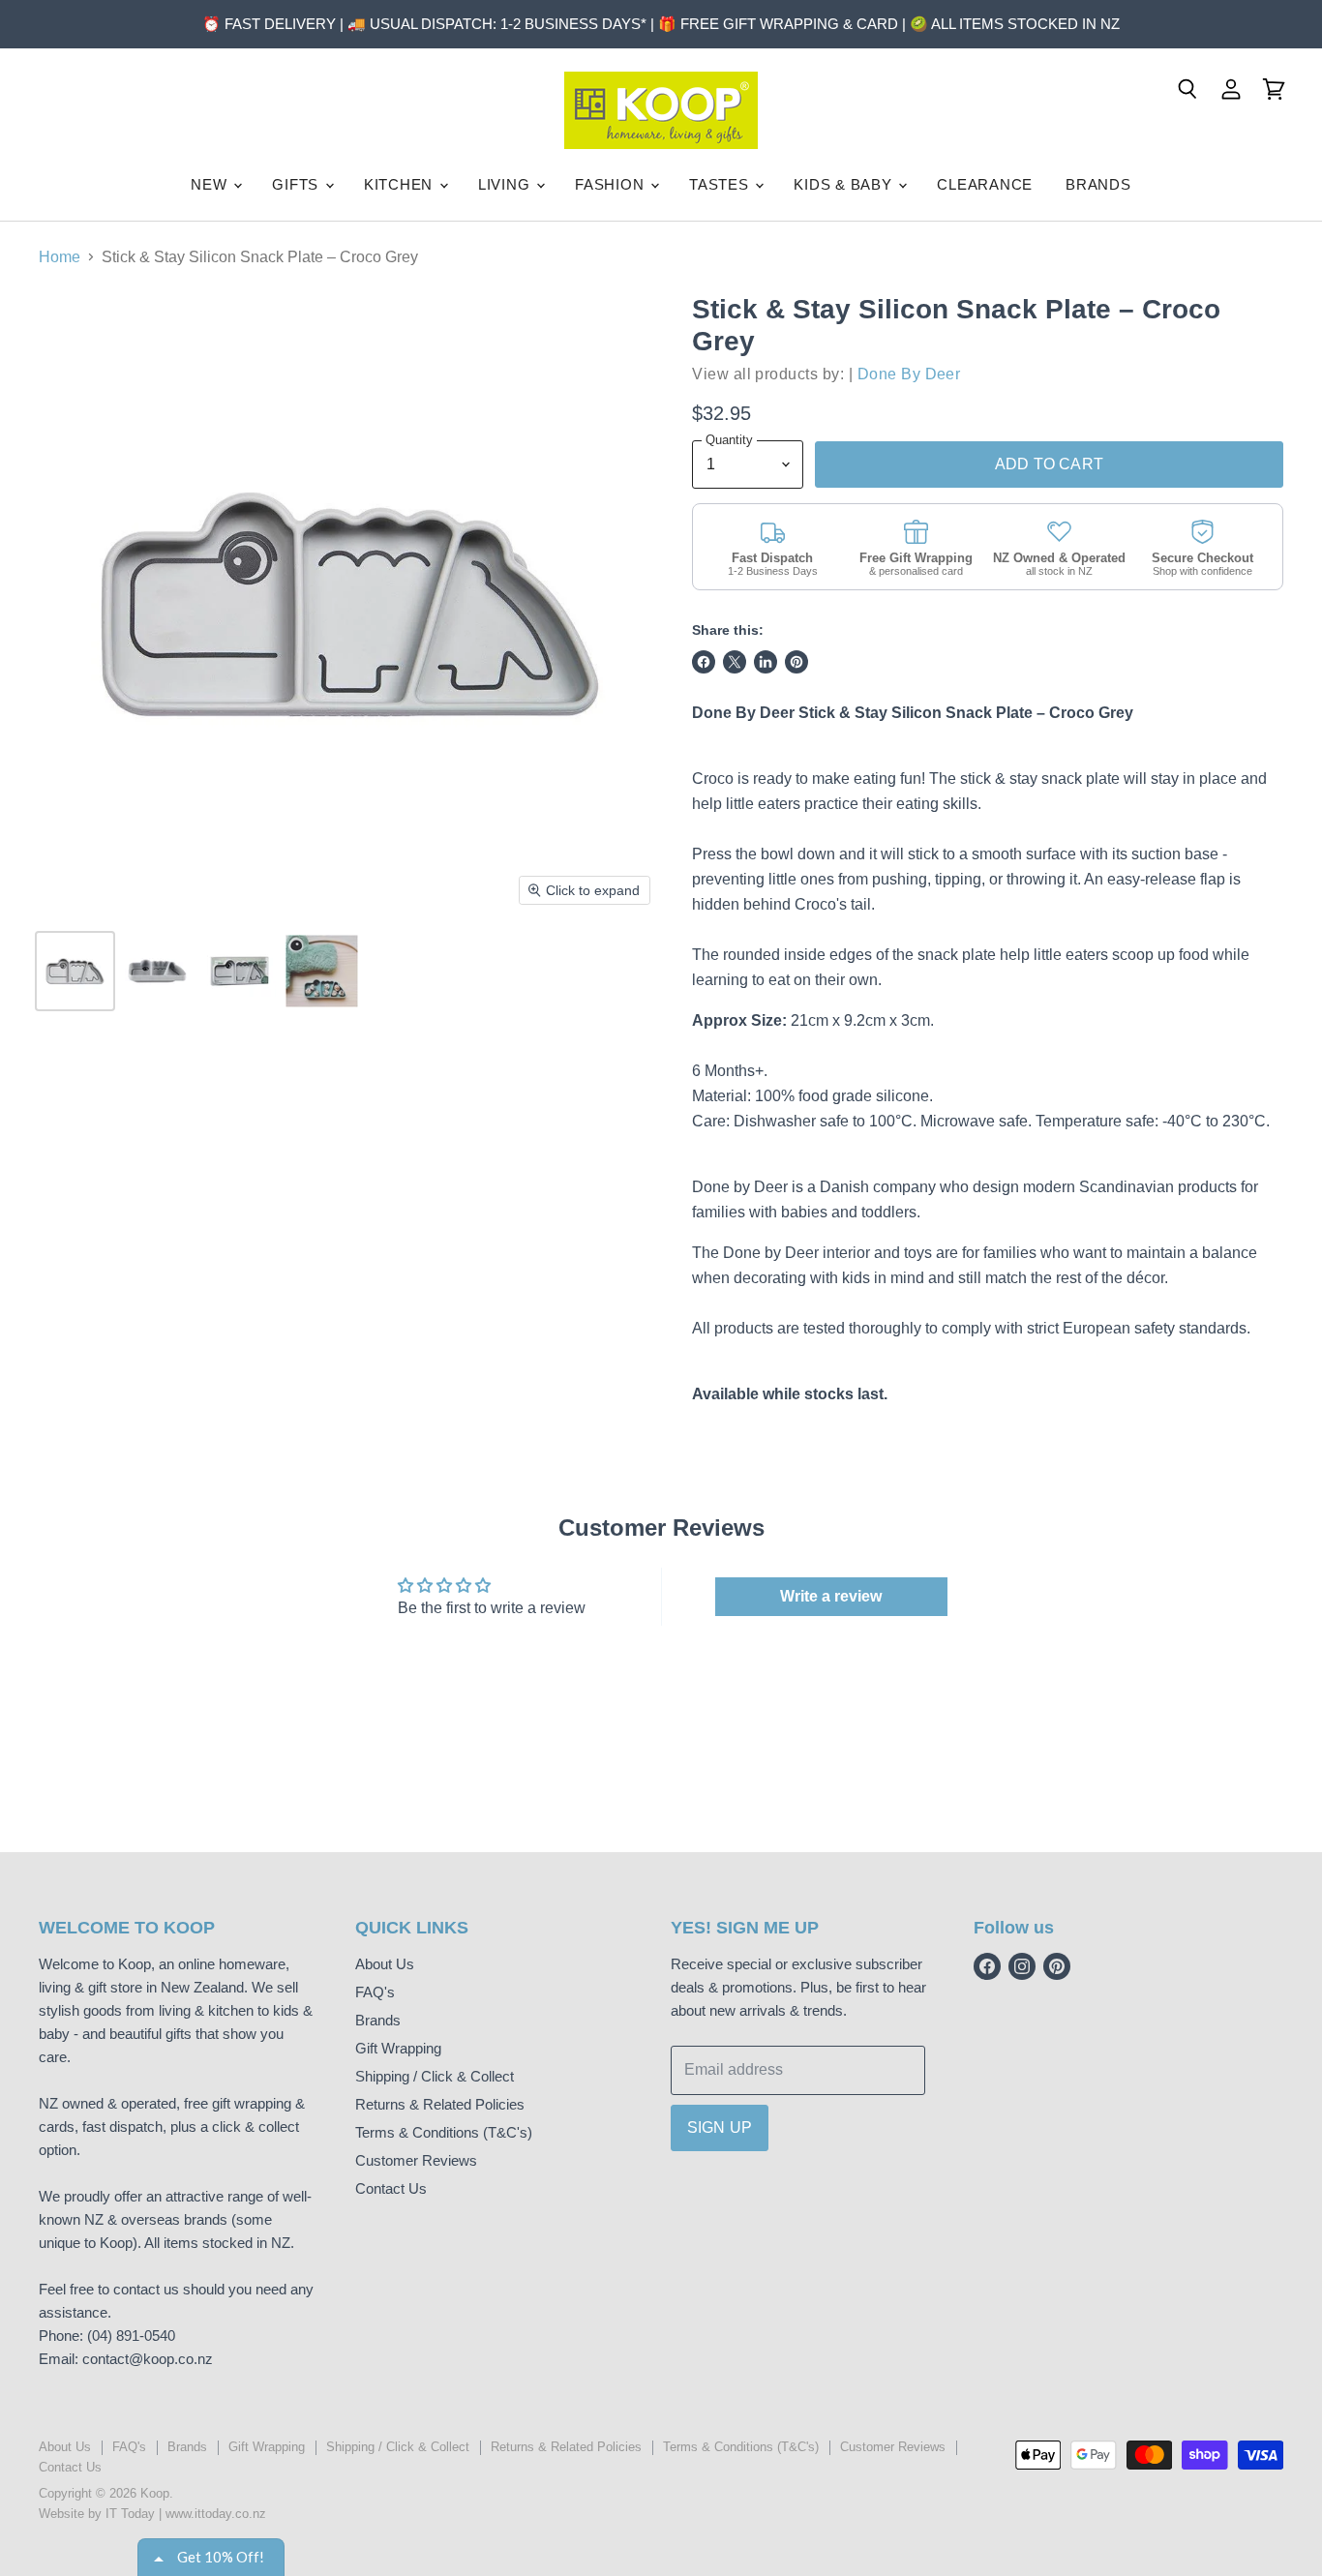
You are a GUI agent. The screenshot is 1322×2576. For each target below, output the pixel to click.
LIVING (506, 184)
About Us (385, 1964)
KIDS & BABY (845, 184)
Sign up (720, 2127)
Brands (378, 2020)
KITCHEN (401, 184)
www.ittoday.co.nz (216, 2514)
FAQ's (375, 1992)
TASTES (721, 184)
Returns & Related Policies (440, 2104)
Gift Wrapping (398, 2048)
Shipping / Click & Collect (435, 2076)
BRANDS (1098, 184)
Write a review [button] (831, 1596)
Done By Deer (909, 374)
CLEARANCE (985, 184)
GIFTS (298, 184)
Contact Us (391, 2188)
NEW (211, 184)
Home (60, 257)
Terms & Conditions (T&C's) (444, 2132)
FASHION (612, 184)
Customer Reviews (416, 2160)
